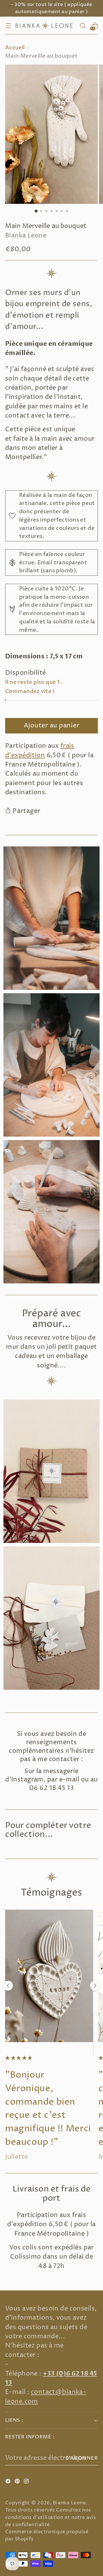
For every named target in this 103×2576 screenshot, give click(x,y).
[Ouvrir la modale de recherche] (83, 26)
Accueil (15, 48)
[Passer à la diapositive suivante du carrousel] (95, 1986)
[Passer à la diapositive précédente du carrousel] (8, 1986)
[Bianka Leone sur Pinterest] (18, 2482)
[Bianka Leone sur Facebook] (9, 2482)
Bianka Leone (26, 236)
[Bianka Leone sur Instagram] (27, 2482)
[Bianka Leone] (45, 26)
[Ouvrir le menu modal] (8, 26)
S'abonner (82, 2458)
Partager (26, 811)
